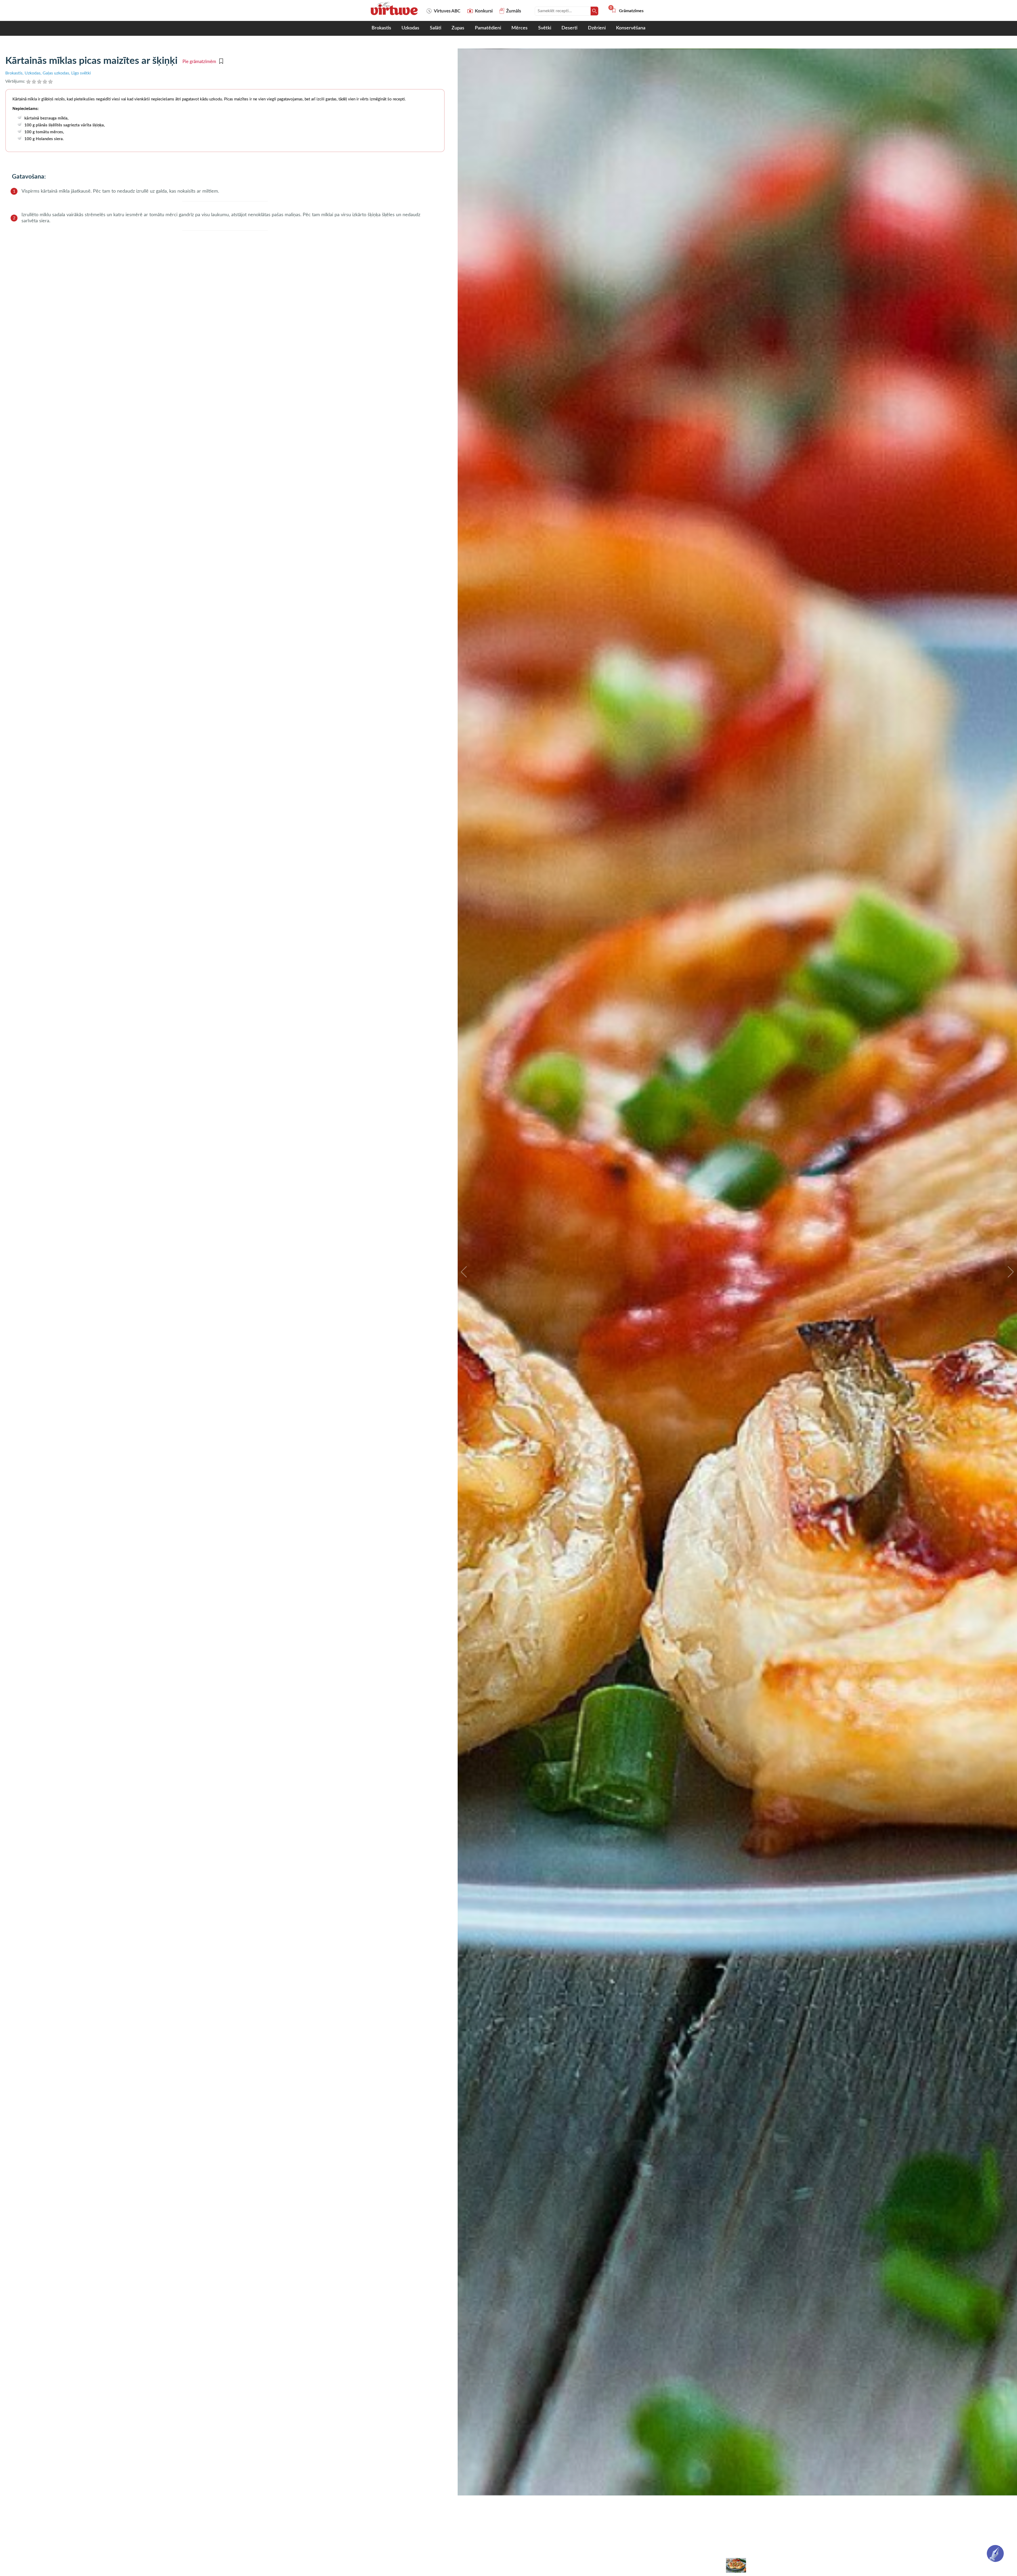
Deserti (569, 28)
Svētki (545, 28)
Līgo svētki (81, 73)
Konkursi (484, 11)
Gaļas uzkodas (56, 73)
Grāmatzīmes (627, 11)
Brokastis (381, 28)
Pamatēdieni (488, 28)
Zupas (458, 28)
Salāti (436, 28)
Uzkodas (410, 28)
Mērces (519, 28)
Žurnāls (514, 11)
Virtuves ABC (447, 11)
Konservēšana (631, 28)
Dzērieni (597, 28)
